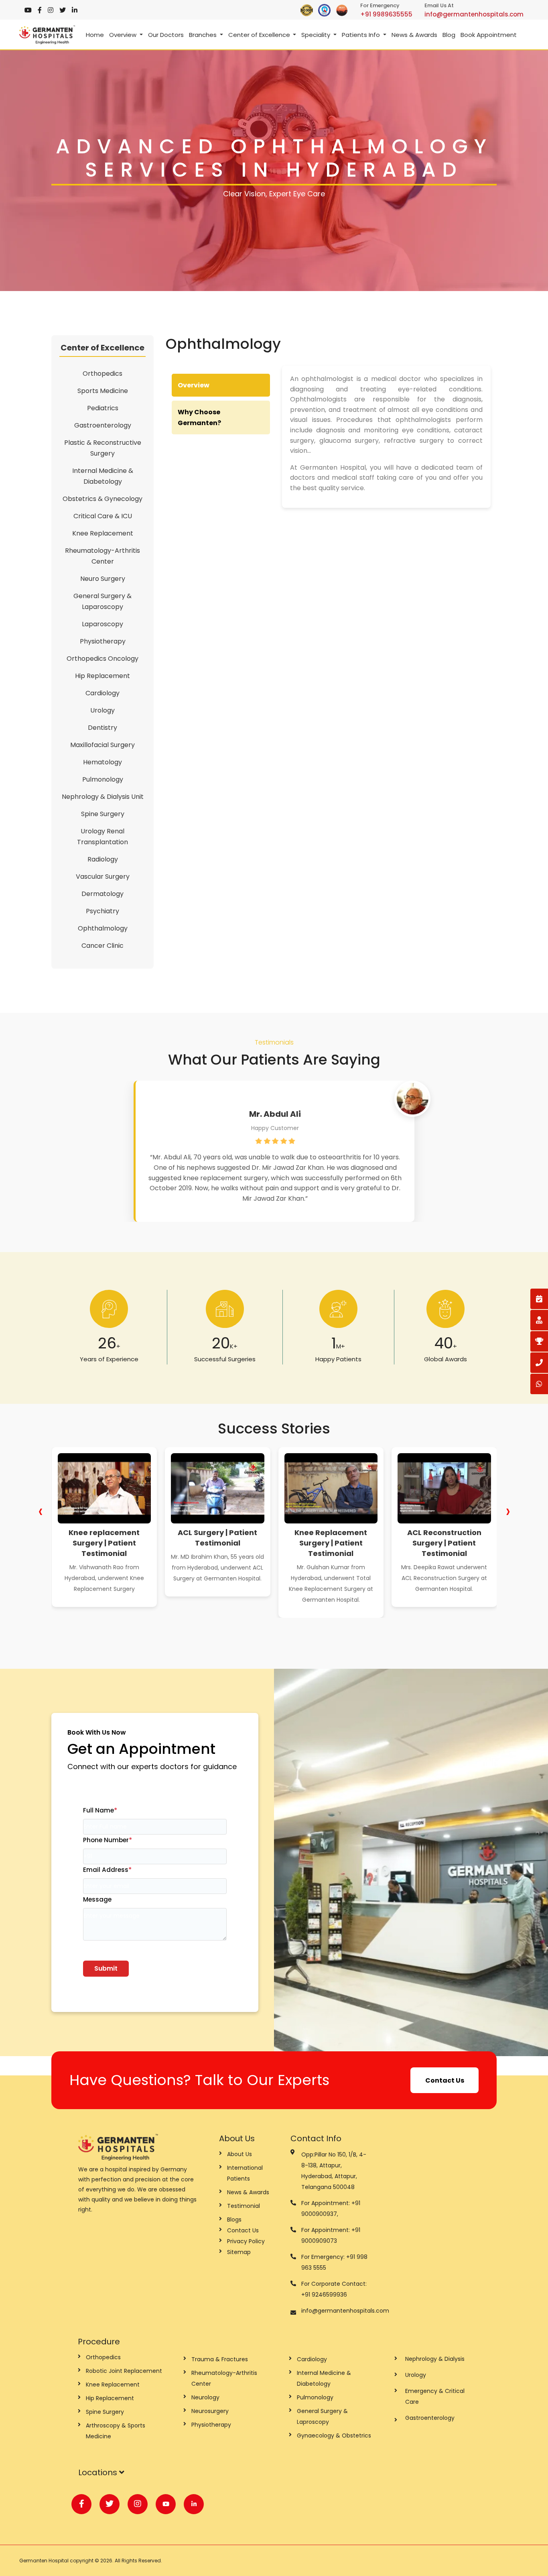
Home (95, 35)
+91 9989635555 (386, 14)
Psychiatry (102, 911)
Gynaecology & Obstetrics (334, 2435)
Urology (102, 710)
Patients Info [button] (362, 35)
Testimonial (244, 2206)
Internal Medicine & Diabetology (103, 476)
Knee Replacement (103, 533)
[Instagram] (51, 10)
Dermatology (102, 894)
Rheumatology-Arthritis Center (102, 556)
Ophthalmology (103, 928)
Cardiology (102, 693)
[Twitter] (63, 10)
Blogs (234, 2220)
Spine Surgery (103, 814)
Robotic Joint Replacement (124, 2371)
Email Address (107, 1870)
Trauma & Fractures (220, 2359)
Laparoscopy (102, 624)
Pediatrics (103, 408)
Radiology (103, 859)
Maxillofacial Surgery (102, 745)
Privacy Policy (246, 2241)
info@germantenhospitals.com (474, 14)
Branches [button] (204, 35)
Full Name (100, 1810)
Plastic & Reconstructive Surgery (103, 448)
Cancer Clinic (102, 946)
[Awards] (539, 1341)
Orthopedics (102, 374)
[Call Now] (539, 1363)
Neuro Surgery (103, 579)
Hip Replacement (102, 676)
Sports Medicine (103, 391)
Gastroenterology (103, 425)
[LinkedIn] (75, 10)
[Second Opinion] (539, 1320)
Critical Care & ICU (103, 516)
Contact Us (445, 2080)
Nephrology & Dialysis (435, 2359)
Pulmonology (103, 779)
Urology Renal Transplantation (102, 837)
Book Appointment (489, 35)
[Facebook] (40, 10)
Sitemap (239, 2252)
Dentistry (102, 728)
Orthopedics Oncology (102, 659)
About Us (239, 2154)
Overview (194, 385)
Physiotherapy (103, 641)
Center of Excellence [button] (260, 35)
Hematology (102, 762)
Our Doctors (166, 35)
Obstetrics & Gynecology (102, 499)
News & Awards (414, 35)
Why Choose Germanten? (199, 417)
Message (97, 1899)
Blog (449, 35)
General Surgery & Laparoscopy (102, 601)
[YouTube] (28, 10)
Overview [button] (124, 35)
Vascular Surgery (103, 877)
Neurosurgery (210, 2411)
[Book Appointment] (539, 1299)
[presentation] (40, 1511)
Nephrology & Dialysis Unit (103, 797)
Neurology (205, 2397)
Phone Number (108, 1840)
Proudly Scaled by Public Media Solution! (479, 2561)
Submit (106, 1968)
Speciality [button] (317, 35)
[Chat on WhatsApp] (539, 1384)
